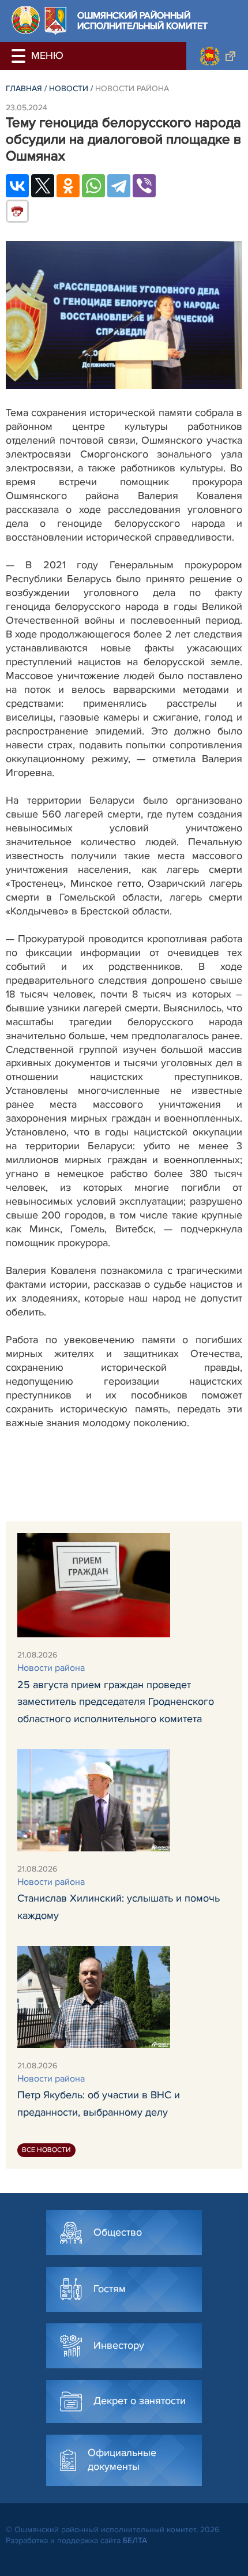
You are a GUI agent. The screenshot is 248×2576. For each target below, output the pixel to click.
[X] (43, 186)
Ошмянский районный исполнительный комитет (142, 21)
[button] (20, 56)
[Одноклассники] (68, 186)
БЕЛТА (135, 2541)
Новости (69, 89)
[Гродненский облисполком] (217, 56)
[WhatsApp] (93, 186)
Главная (24, 89)
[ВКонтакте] (17, 186)
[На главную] (26, 20)
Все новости (46, 2150)
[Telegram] (119, 186)
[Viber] (144, 186)
